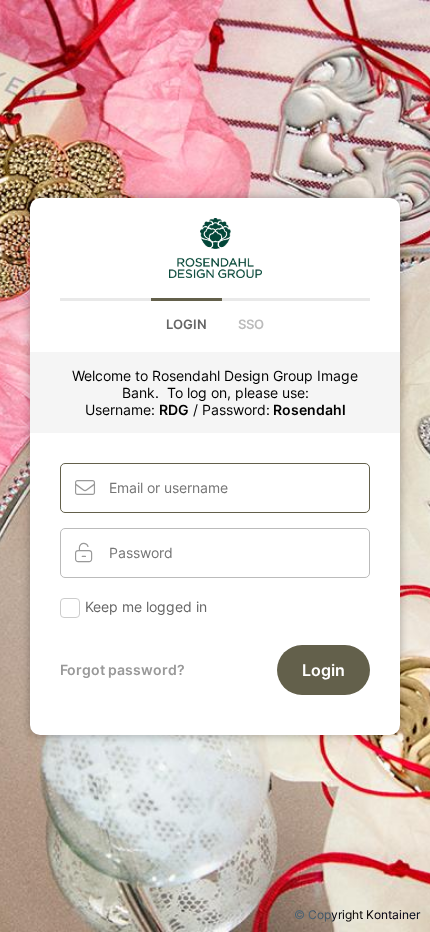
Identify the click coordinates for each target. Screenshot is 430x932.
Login (186, 324)
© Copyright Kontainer (357, 914)
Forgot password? (122, 669)
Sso (251, 324)
